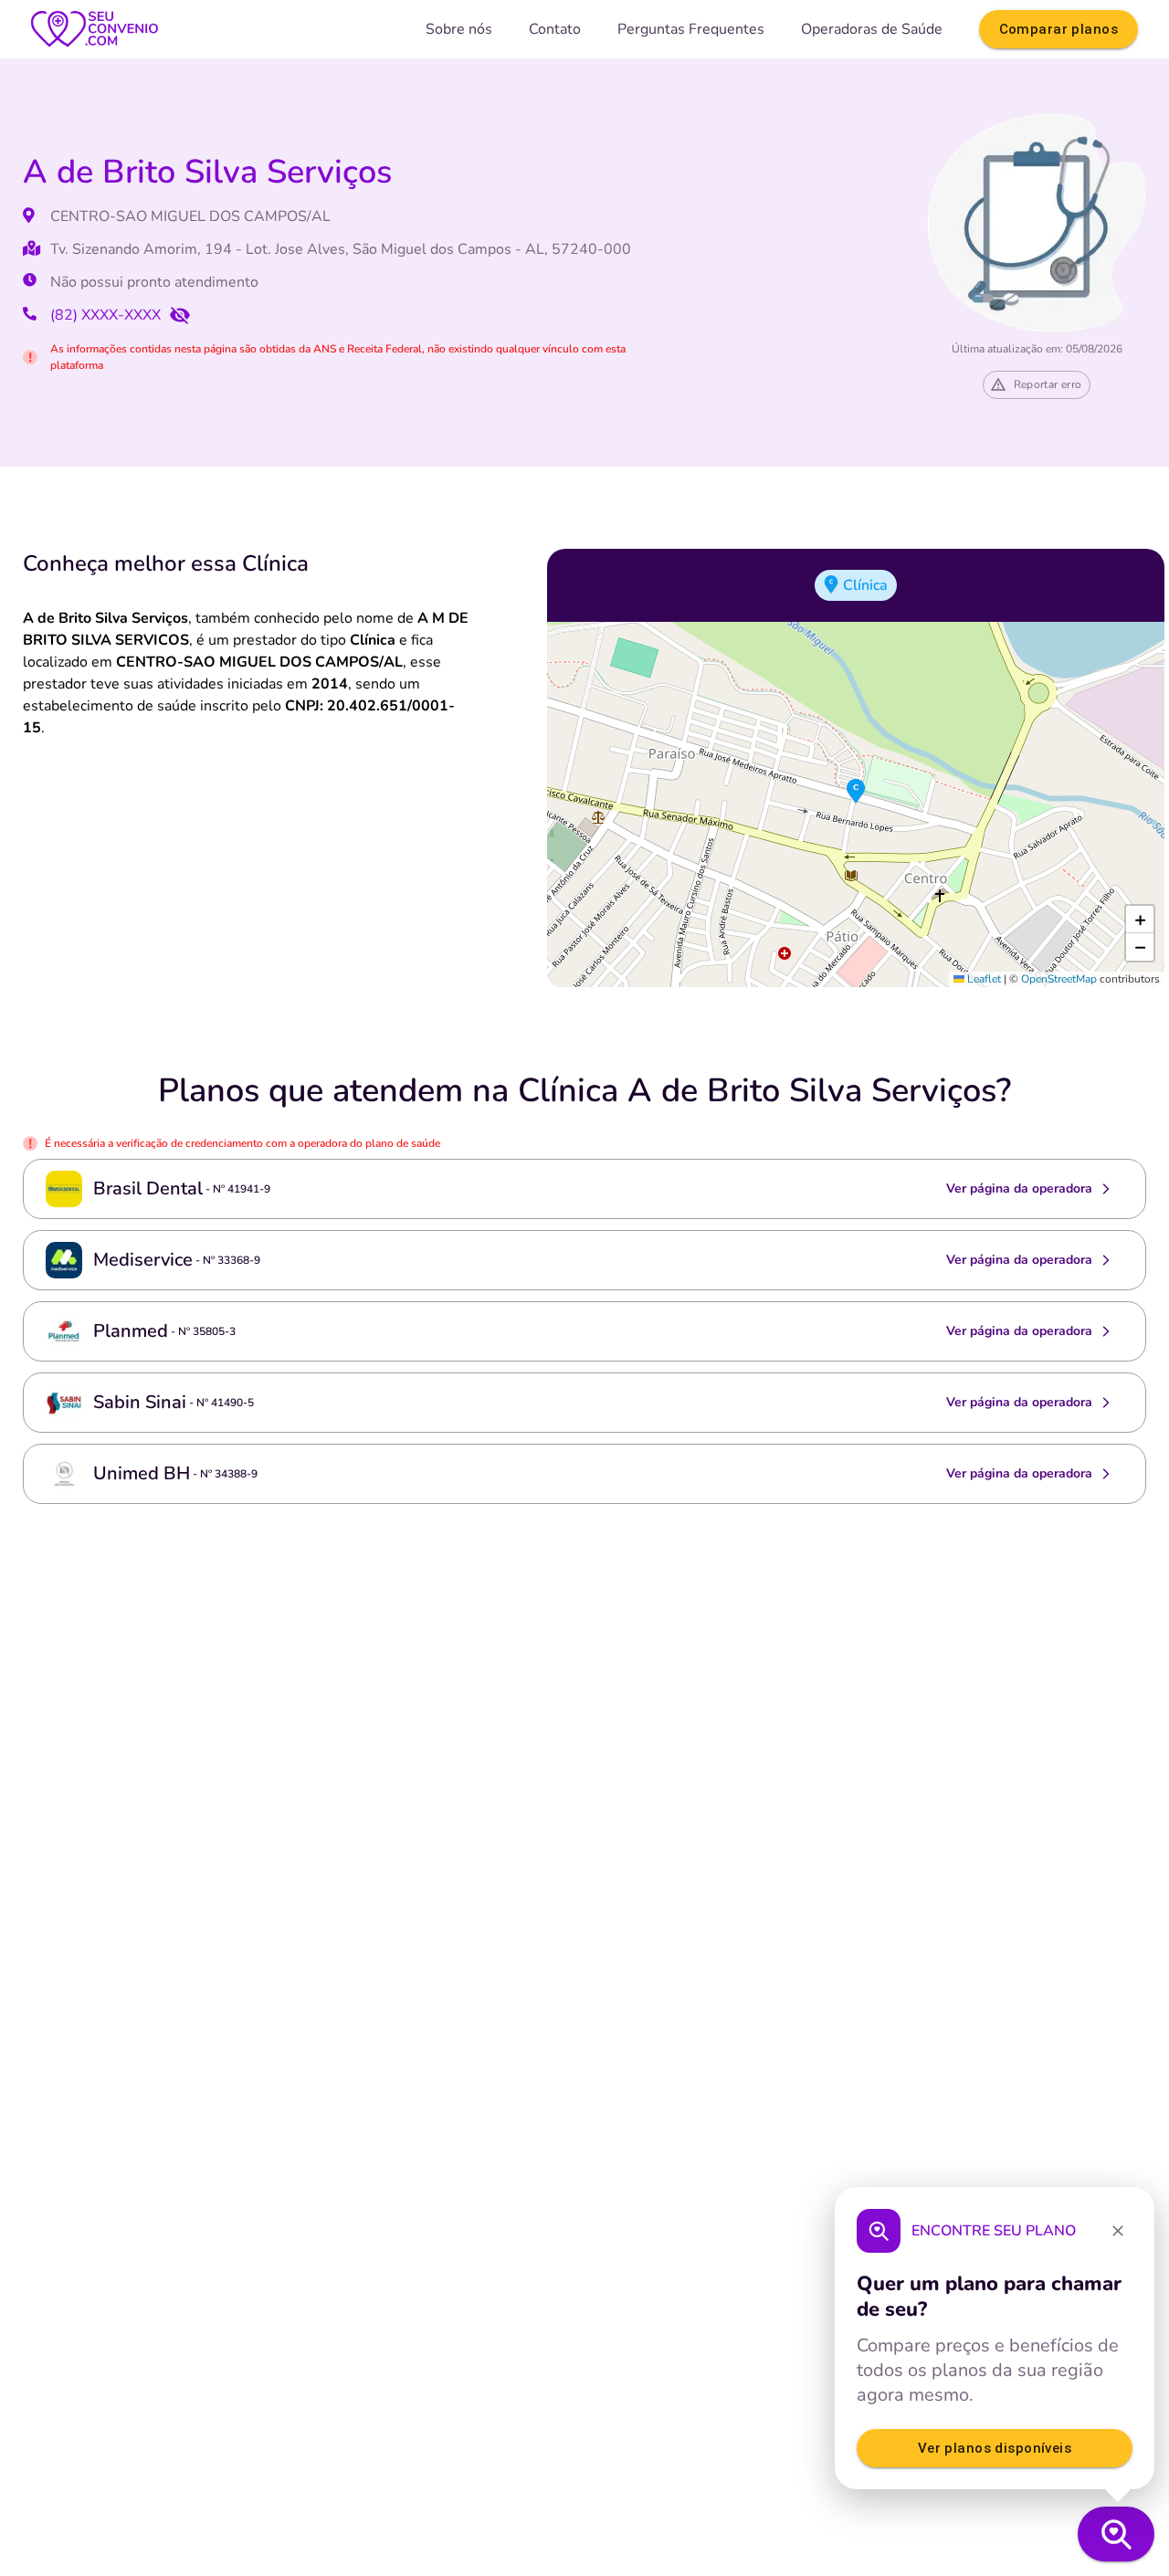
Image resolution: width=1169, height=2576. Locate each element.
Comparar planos (1058, 29)
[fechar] (1118, 2231)
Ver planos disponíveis (995, 2448)
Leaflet (983, 979)
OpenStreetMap (1059, 979)
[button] (856, 792)
